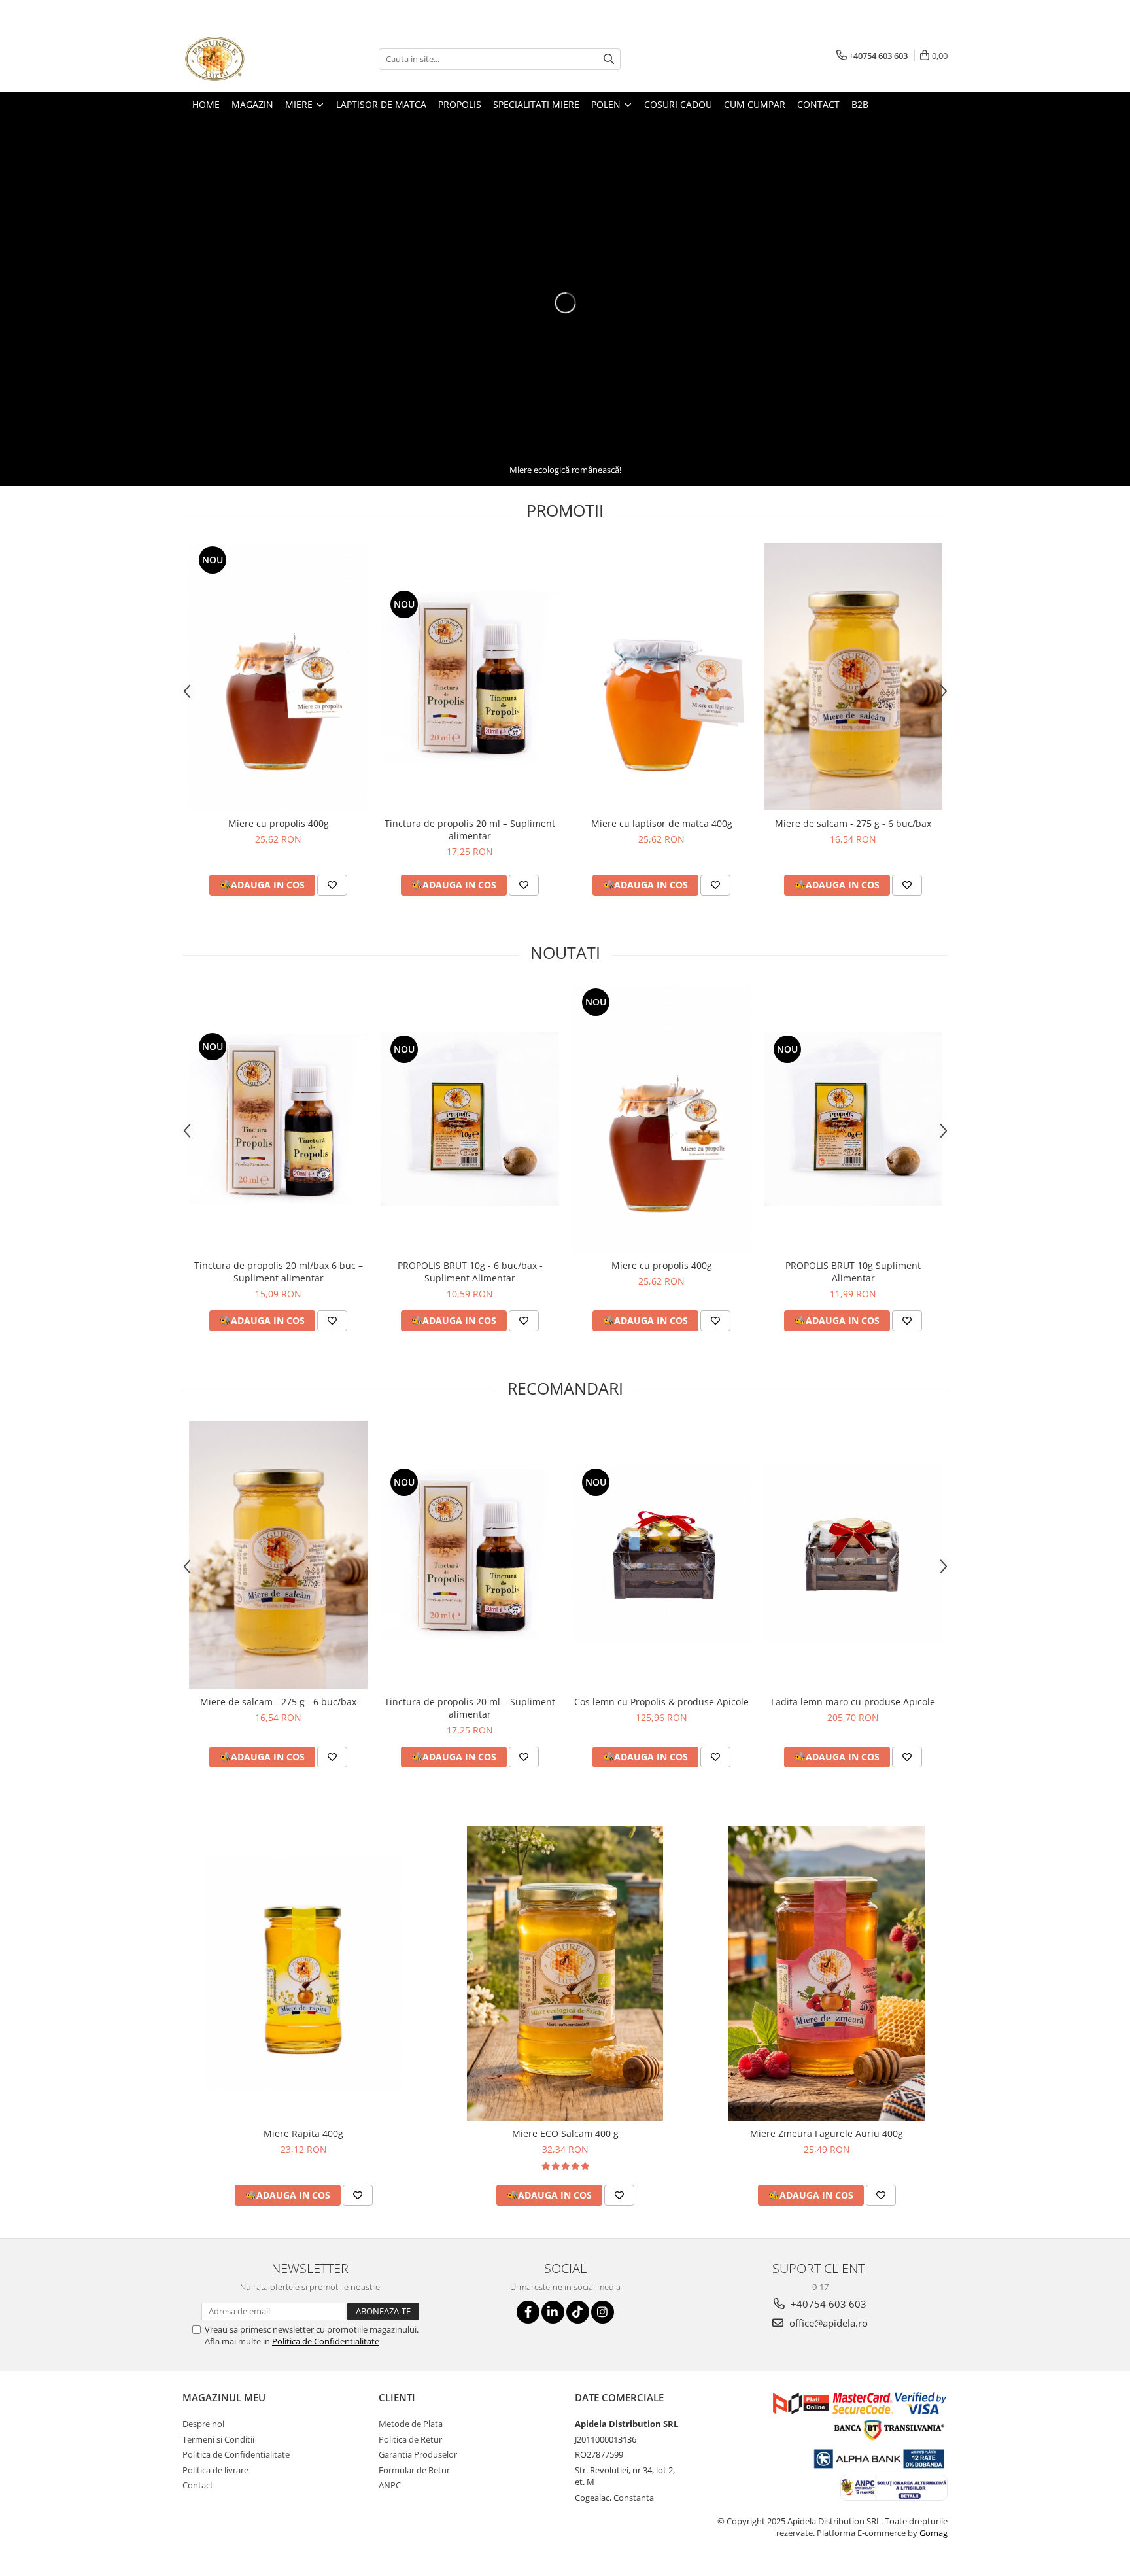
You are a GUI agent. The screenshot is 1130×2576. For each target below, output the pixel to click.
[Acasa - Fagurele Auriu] (248, 59)
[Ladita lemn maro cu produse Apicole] (853, 1555)
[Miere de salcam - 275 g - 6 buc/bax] (853, 677)
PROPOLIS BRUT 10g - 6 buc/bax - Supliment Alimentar (470, 1272)
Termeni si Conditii (218, 2439)
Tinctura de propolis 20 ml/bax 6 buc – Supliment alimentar (279, 1272)
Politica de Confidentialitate (326, 2341)
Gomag (933, 2533)
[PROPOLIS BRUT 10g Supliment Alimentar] (853, 1119)
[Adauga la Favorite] (332, 885)
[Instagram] (603, 2312)
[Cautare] (609, 59)
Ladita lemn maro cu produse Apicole (853, 1702)
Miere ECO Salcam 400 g (565, 2133)
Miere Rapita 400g (303, 2133)
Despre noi (203, 2424)
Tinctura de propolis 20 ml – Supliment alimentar (470, 829)
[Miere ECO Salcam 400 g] (565, 1974)
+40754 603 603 (827, 2304)
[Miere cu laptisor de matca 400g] (661, 677)
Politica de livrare (215, 2470)
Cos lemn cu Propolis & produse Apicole (661, 1702)
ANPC (390, 2485)
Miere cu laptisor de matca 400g (662, 823)
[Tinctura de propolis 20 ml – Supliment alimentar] (470, 677)
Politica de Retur (410, 2439)
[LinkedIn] (553, 2312)
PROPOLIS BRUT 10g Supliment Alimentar (853, 1272)
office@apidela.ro (827, 2323)
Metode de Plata (411, 2424)
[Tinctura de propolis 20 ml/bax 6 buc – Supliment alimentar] (278, 1119)
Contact (198, 2485)
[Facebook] (528, 2312)
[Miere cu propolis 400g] (278, 677)
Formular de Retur (414, 2470)
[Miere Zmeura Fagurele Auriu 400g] (827, 1974)
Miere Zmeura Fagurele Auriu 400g (827, 2133)
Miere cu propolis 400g (279, 823)
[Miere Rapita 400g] (303, 1974)
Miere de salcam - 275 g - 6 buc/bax (853, 823)
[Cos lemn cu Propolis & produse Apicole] (661, 1555)
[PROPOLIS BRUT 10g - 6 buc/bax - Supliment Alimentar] (470, 1119)
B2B (860, 104)
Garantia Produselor (418, 2454)
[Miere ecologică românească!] (565, 303)
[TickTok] (578, 2312)
